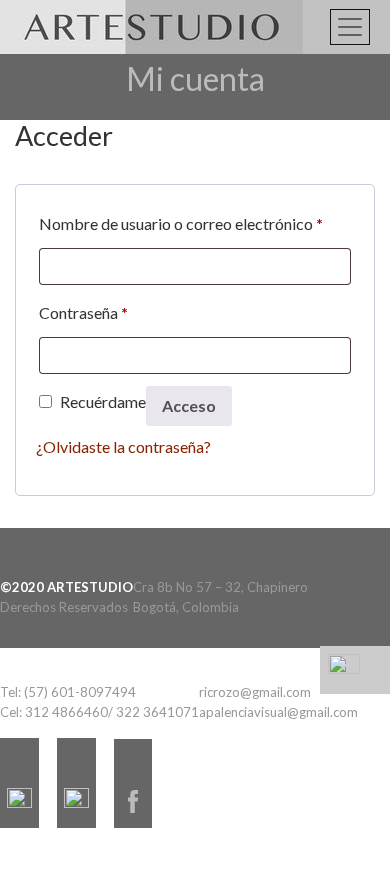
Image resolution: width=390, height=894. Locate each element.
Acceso (189, 405)
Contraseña (83, 312)
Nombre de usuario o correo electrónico (181, 223)
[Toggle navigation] (350, 27)
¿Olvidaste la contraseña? (123, 446)
